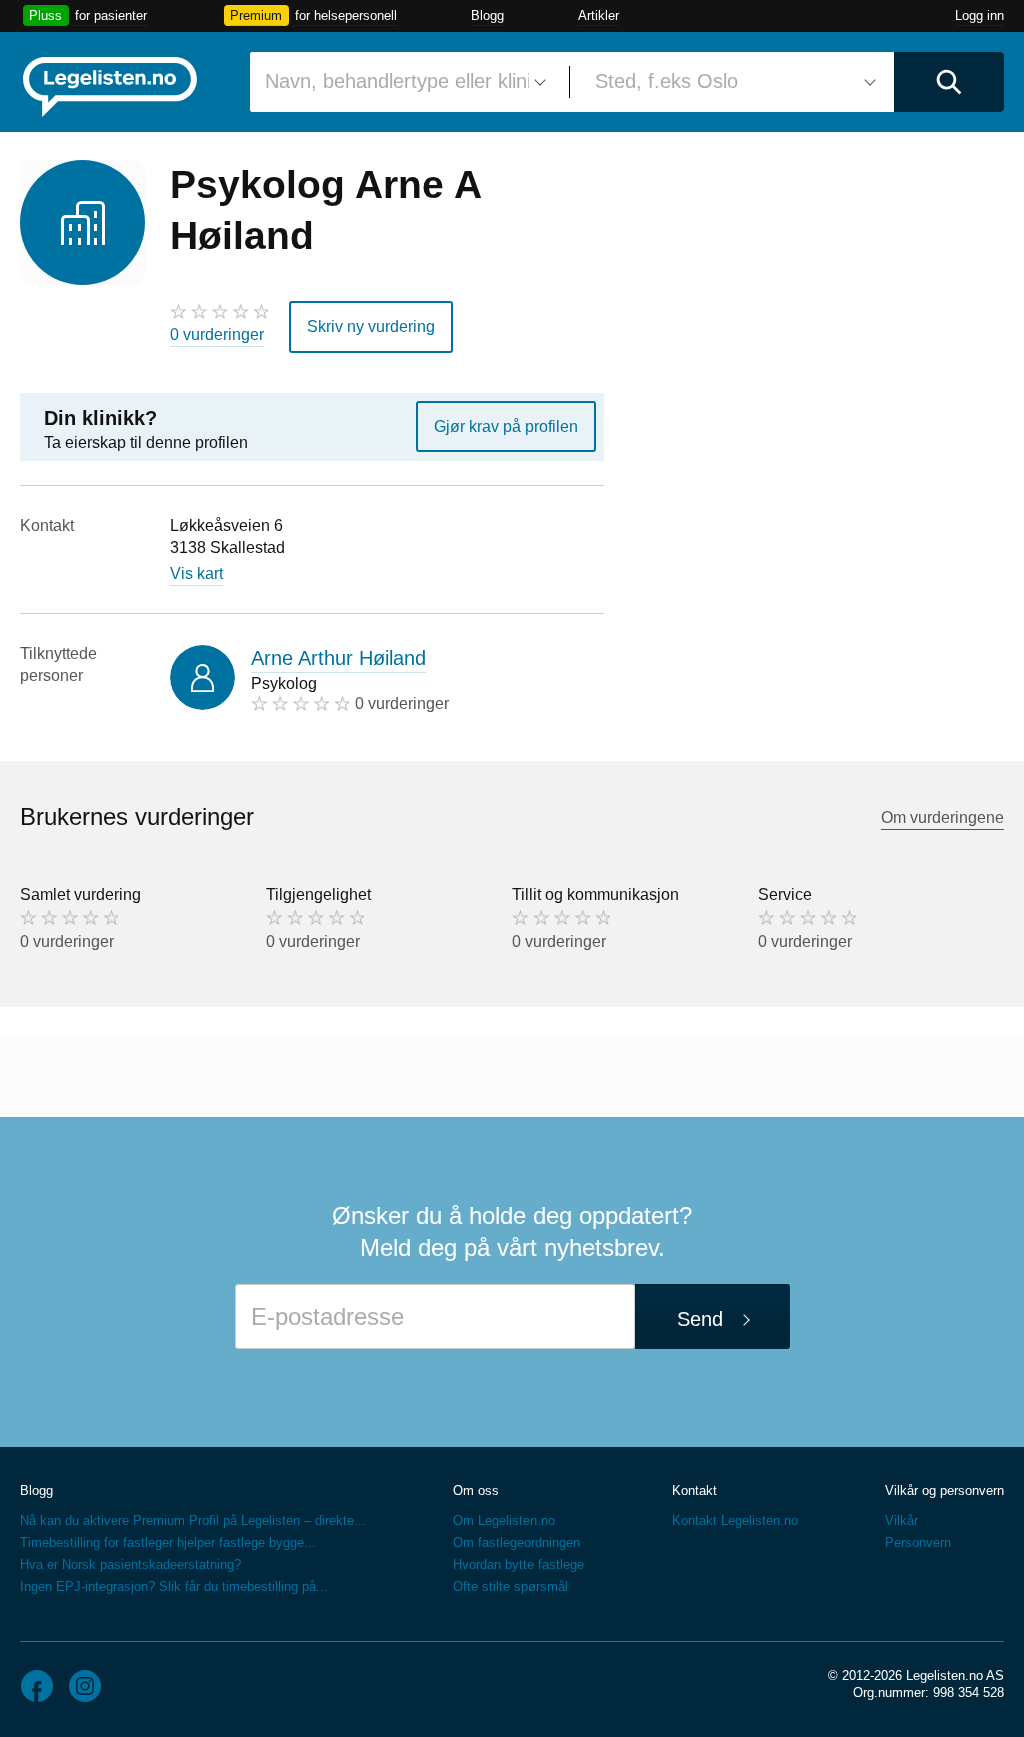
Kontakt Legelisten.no (735, 1520)
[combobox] (402, 82)
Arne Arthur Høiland (338, 658)
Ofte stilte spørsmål (510, 1586)
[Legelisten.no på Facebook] (37, 1686)
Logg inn (979, 15)
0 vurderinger (217, 334)
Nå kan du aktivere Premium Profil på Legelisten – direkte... (193, 1520)
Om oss (476, 1490)
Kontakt (694, 1490)
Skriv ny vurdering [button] (371, 326)
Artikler (598, 15)
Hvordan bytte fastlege (518, 1564)
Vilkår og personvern (944, 1490)
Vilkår (901, 1520)
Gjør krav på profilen (506, 426)
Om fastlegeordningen (516, 1542)
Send (700, 1319)
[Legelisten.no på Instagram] (85, 1686)
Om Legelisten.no (504, 1520)
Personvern (918, 1542)
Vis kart (196, 573)
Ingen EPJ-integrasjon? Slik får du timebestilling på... (174, 1586)
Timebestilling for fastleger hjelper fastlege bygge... (168, 1542)
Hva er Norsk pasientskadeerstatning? (130, 1564)
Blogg (487, 15)
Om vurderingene (942, 817)
